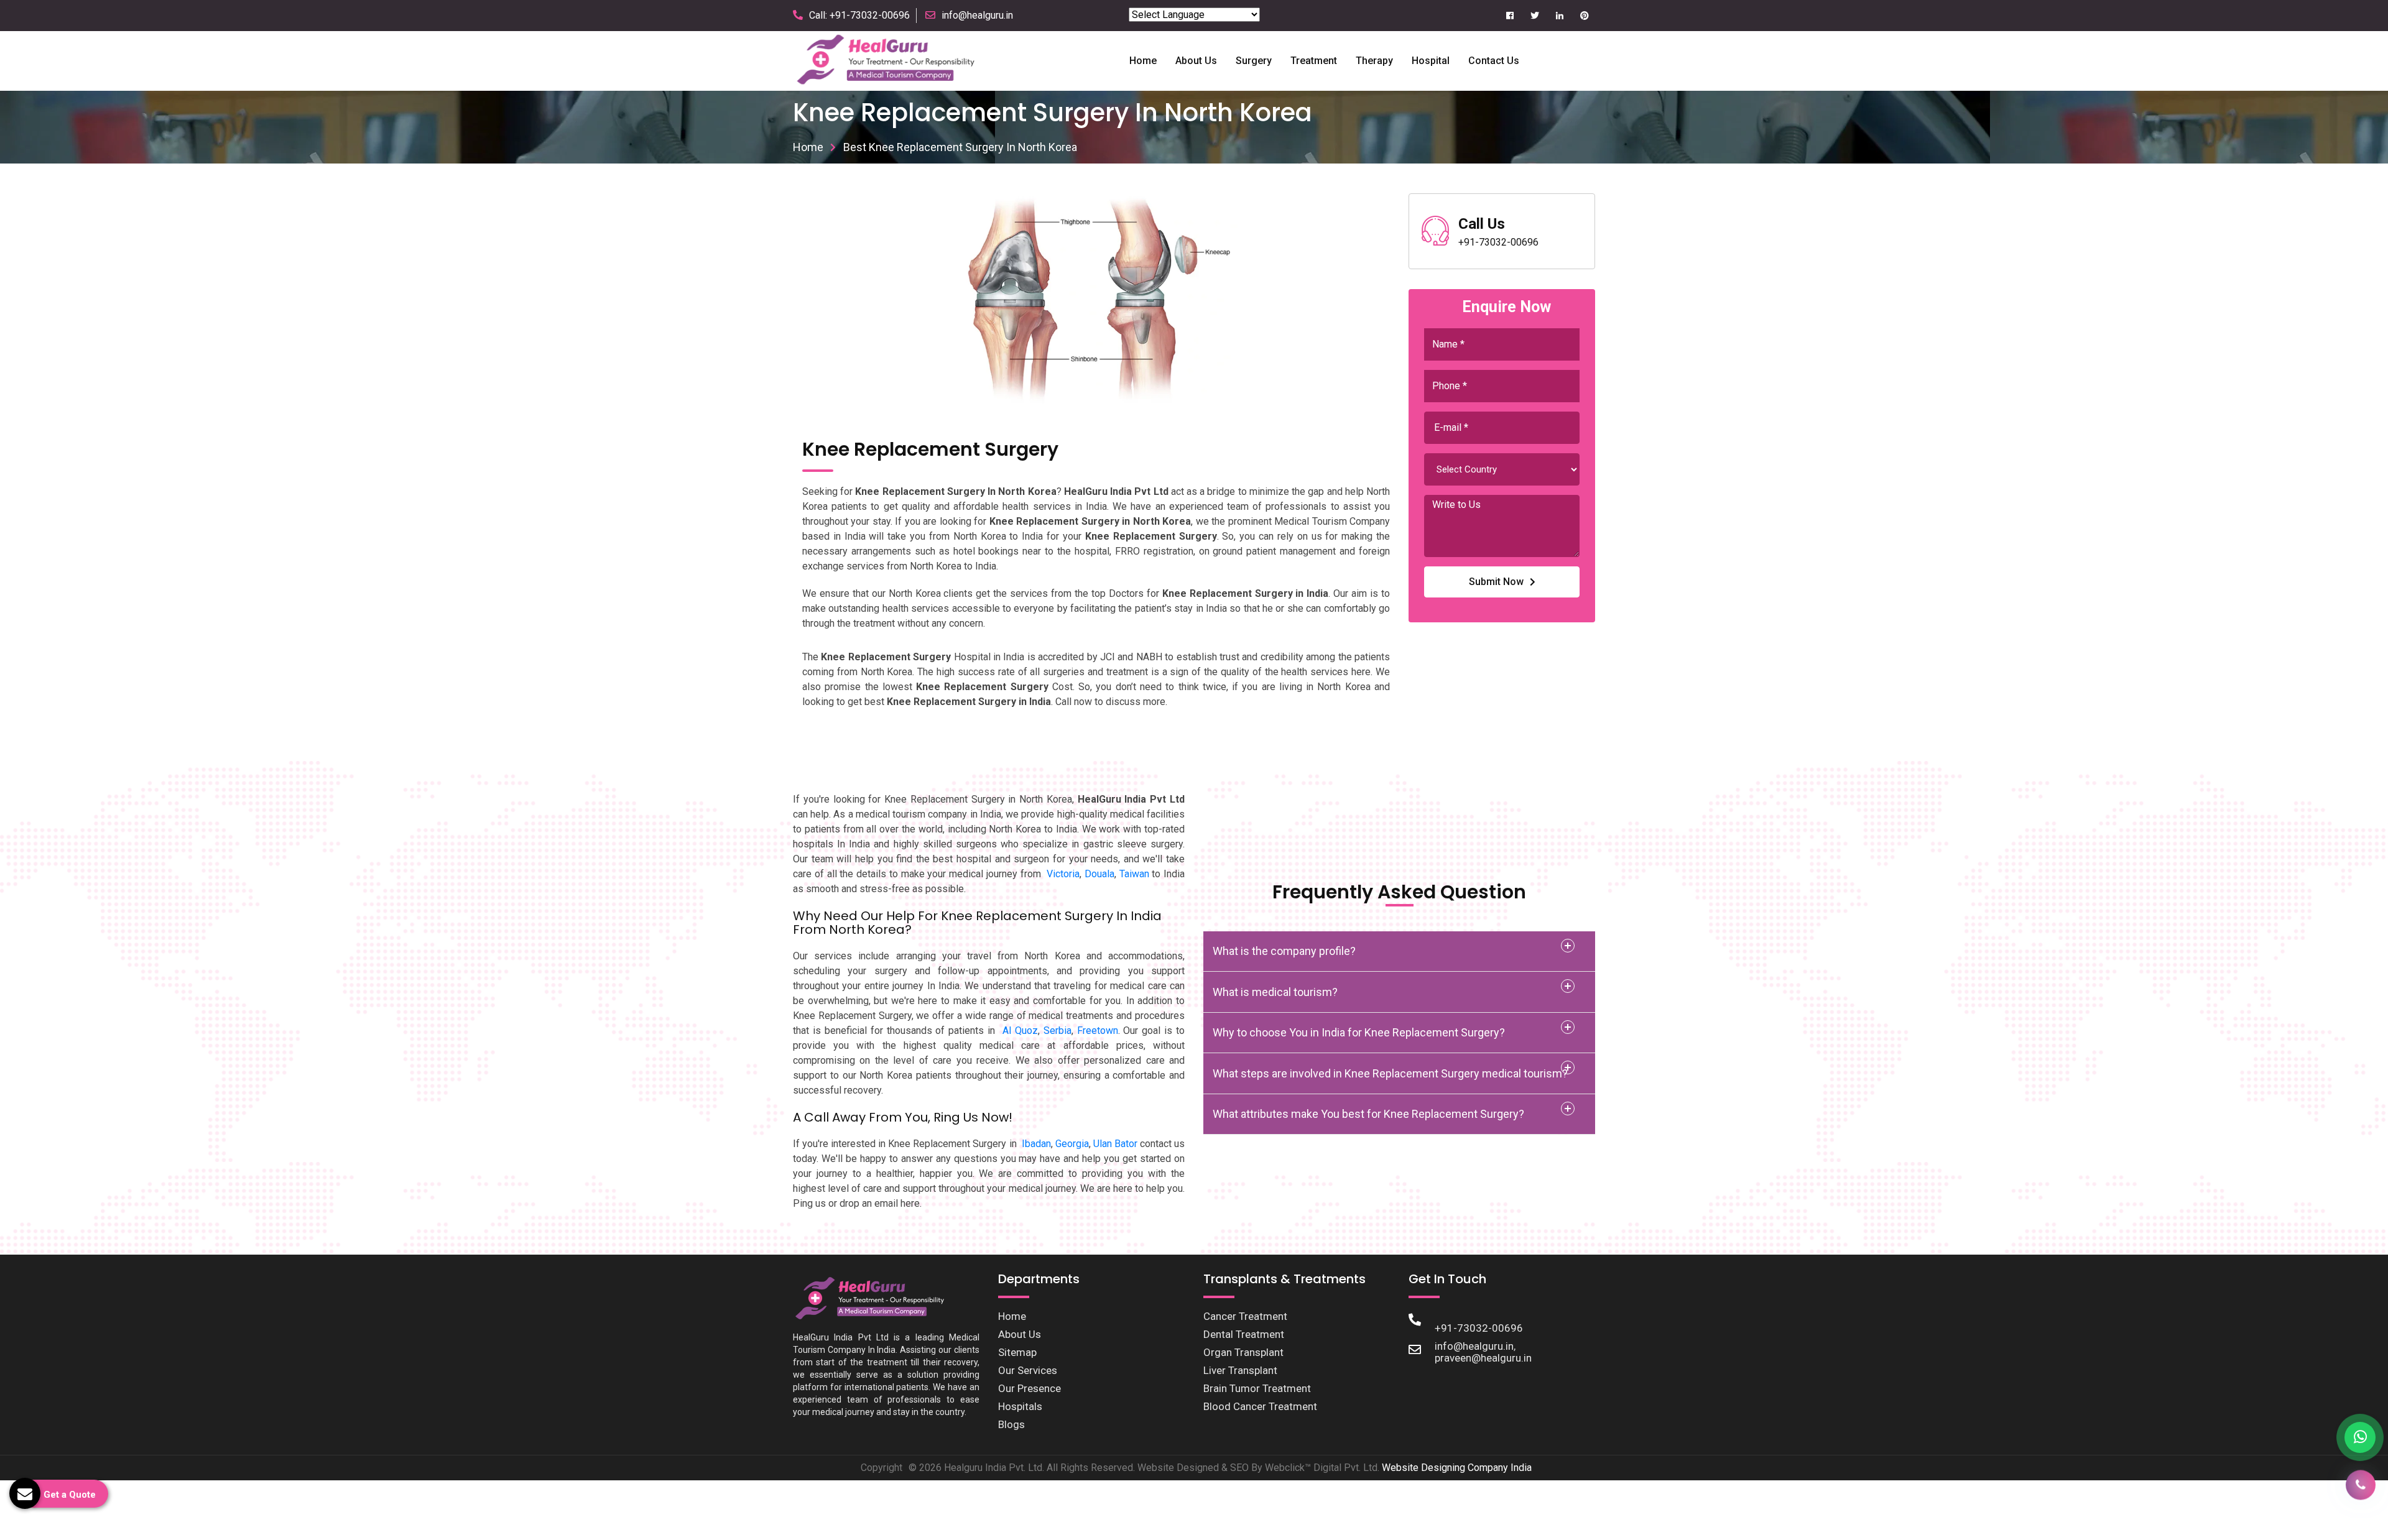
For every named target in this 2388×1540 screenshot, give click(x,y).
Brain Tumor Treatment (1257, 1388)
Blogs (1011, 1424)
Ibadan (1036, 1144)
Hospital (1431, 61)
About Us (1020, 1334)
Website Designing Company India (1457, 1468)
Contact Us (1494, 61)
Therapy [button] (1374, 61)
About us (1196, 61)
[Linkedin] (1559, 16)
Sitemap (1017, 1352)
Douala (1099, 874)
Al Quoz (1020, 1031)
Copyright (882, 1468)
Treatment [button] (1314, 61)
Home (1143, 61)
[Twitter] (1534, 16)
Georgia (1072, 1144)
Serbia (1057, 1031)
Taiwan (1134, 874)
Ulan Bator (1115, 1144)
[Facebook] (1510, 16)
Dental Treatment (1244, 1334)
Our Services (1028, 1370)
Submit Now (1496, 582)
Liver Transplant (1240, 1370)
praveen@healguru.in (1483, 1358)
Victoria (1063, 874)
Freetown (1098, 1031)
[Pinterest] (1584, 16)
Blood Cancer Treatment (1260, 1406)
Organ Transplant (1243, 1352)
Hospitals (1020, 1406)
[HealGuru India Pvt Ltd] (893, 60)
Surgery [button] (1254, 61)
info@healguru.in (977, 15)
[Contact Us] (2361, 1489)
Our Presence (1030, 1388)
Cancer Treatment (1245, 1316)
